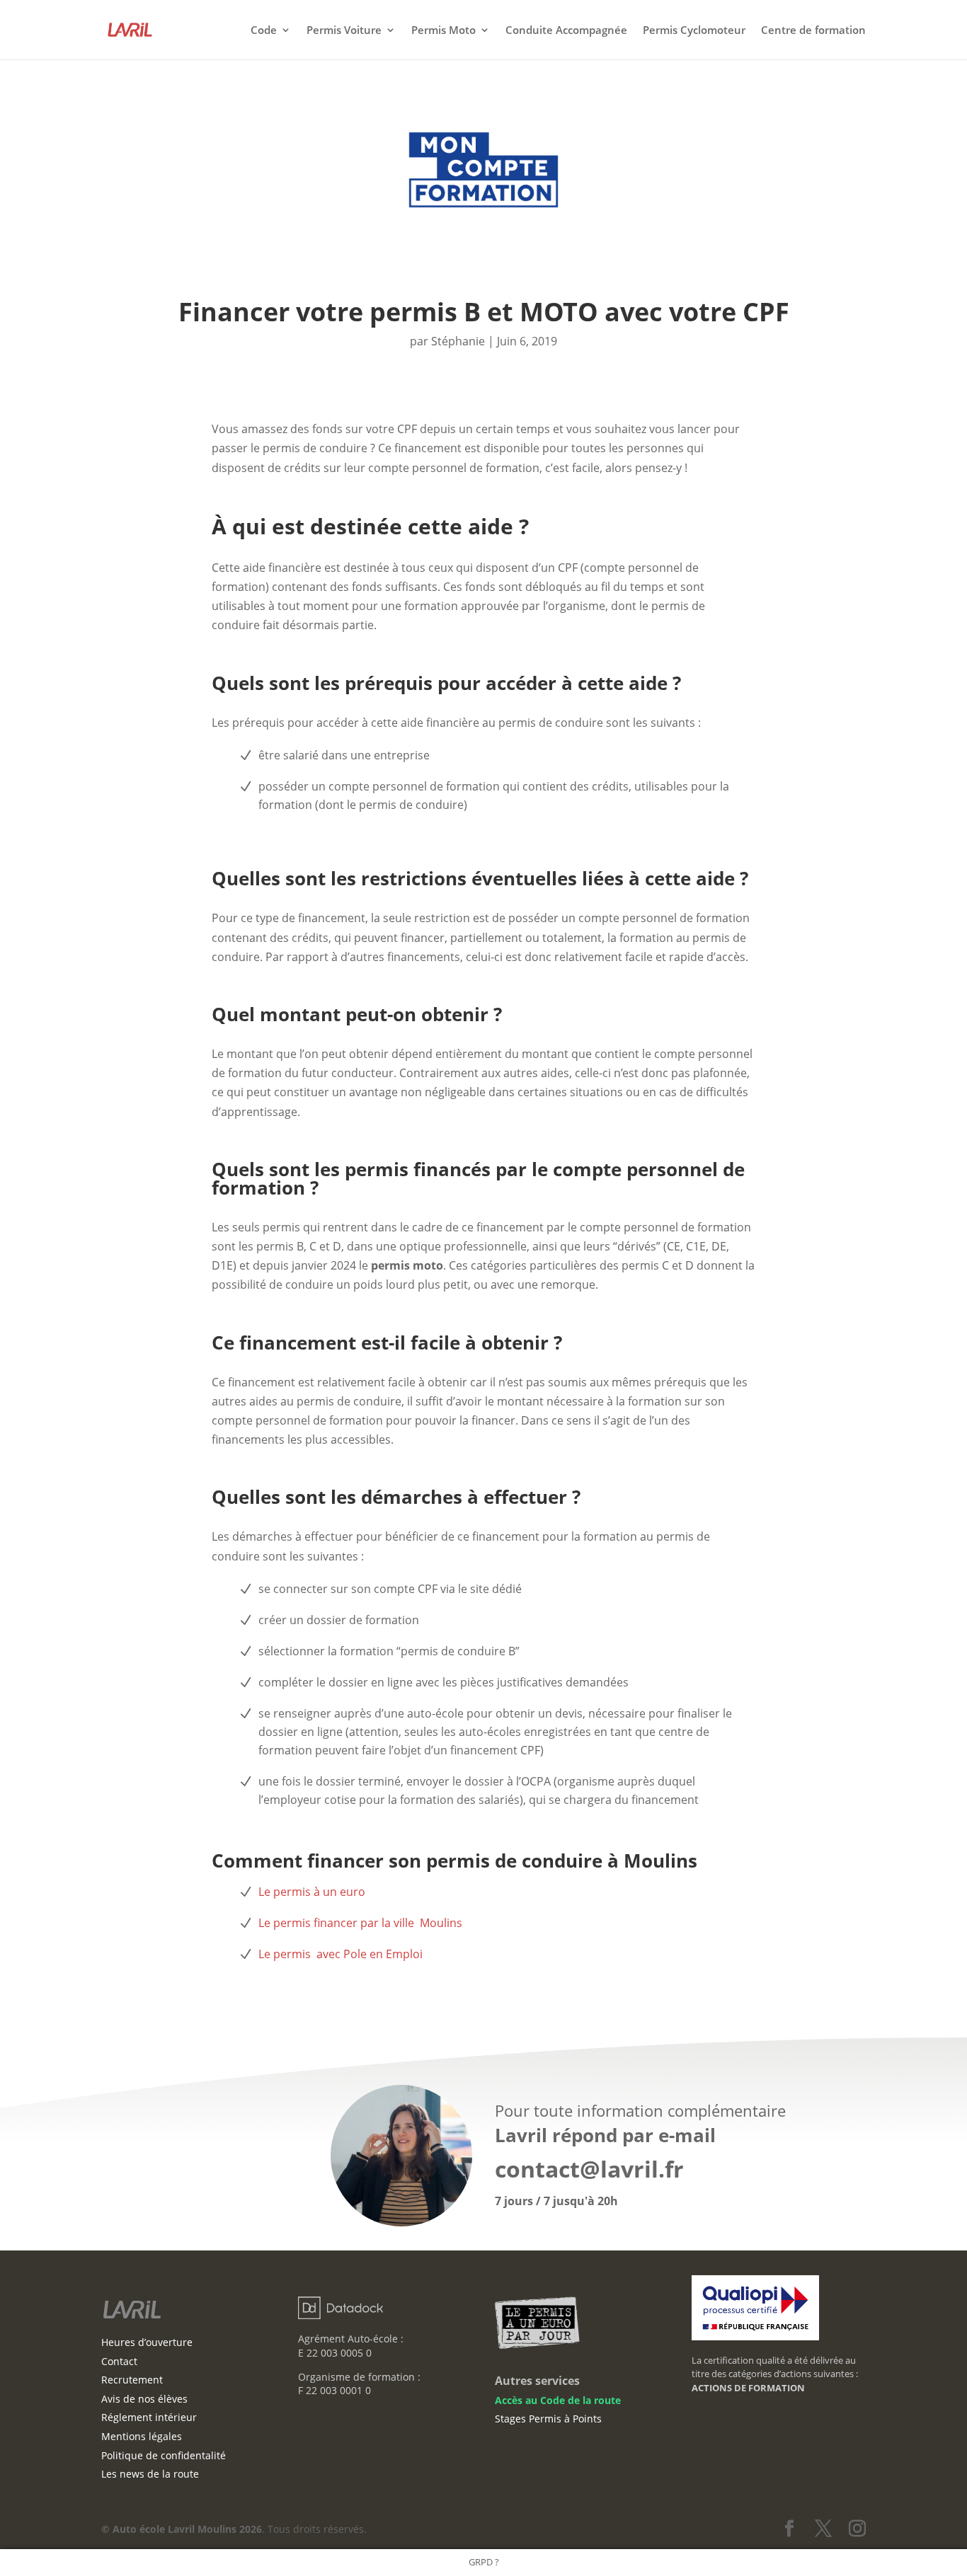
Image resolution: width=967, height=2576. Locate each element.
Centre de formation (813, 31)
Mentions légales (142, 2436)
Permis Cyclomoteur (694, 31)
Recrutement (132, 2380)
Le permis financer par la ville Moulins (360, 1923)
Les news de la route (150, 2474)
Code (264, 31)
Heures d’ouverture (147, 2342)
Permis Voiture (344, 31)
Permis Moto (444, 31)
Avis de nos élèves (144, 2399)
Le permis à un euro (312, 1892)
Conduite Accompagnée (566, 31)
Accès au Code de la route (558, 2400)
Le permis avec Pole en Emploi (341, 1954)
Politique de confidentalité (164, 2455)
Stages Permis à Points (548, 2419)
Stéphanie (458, 341)
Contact (119, 2361)
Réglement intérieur (149, 2417)
